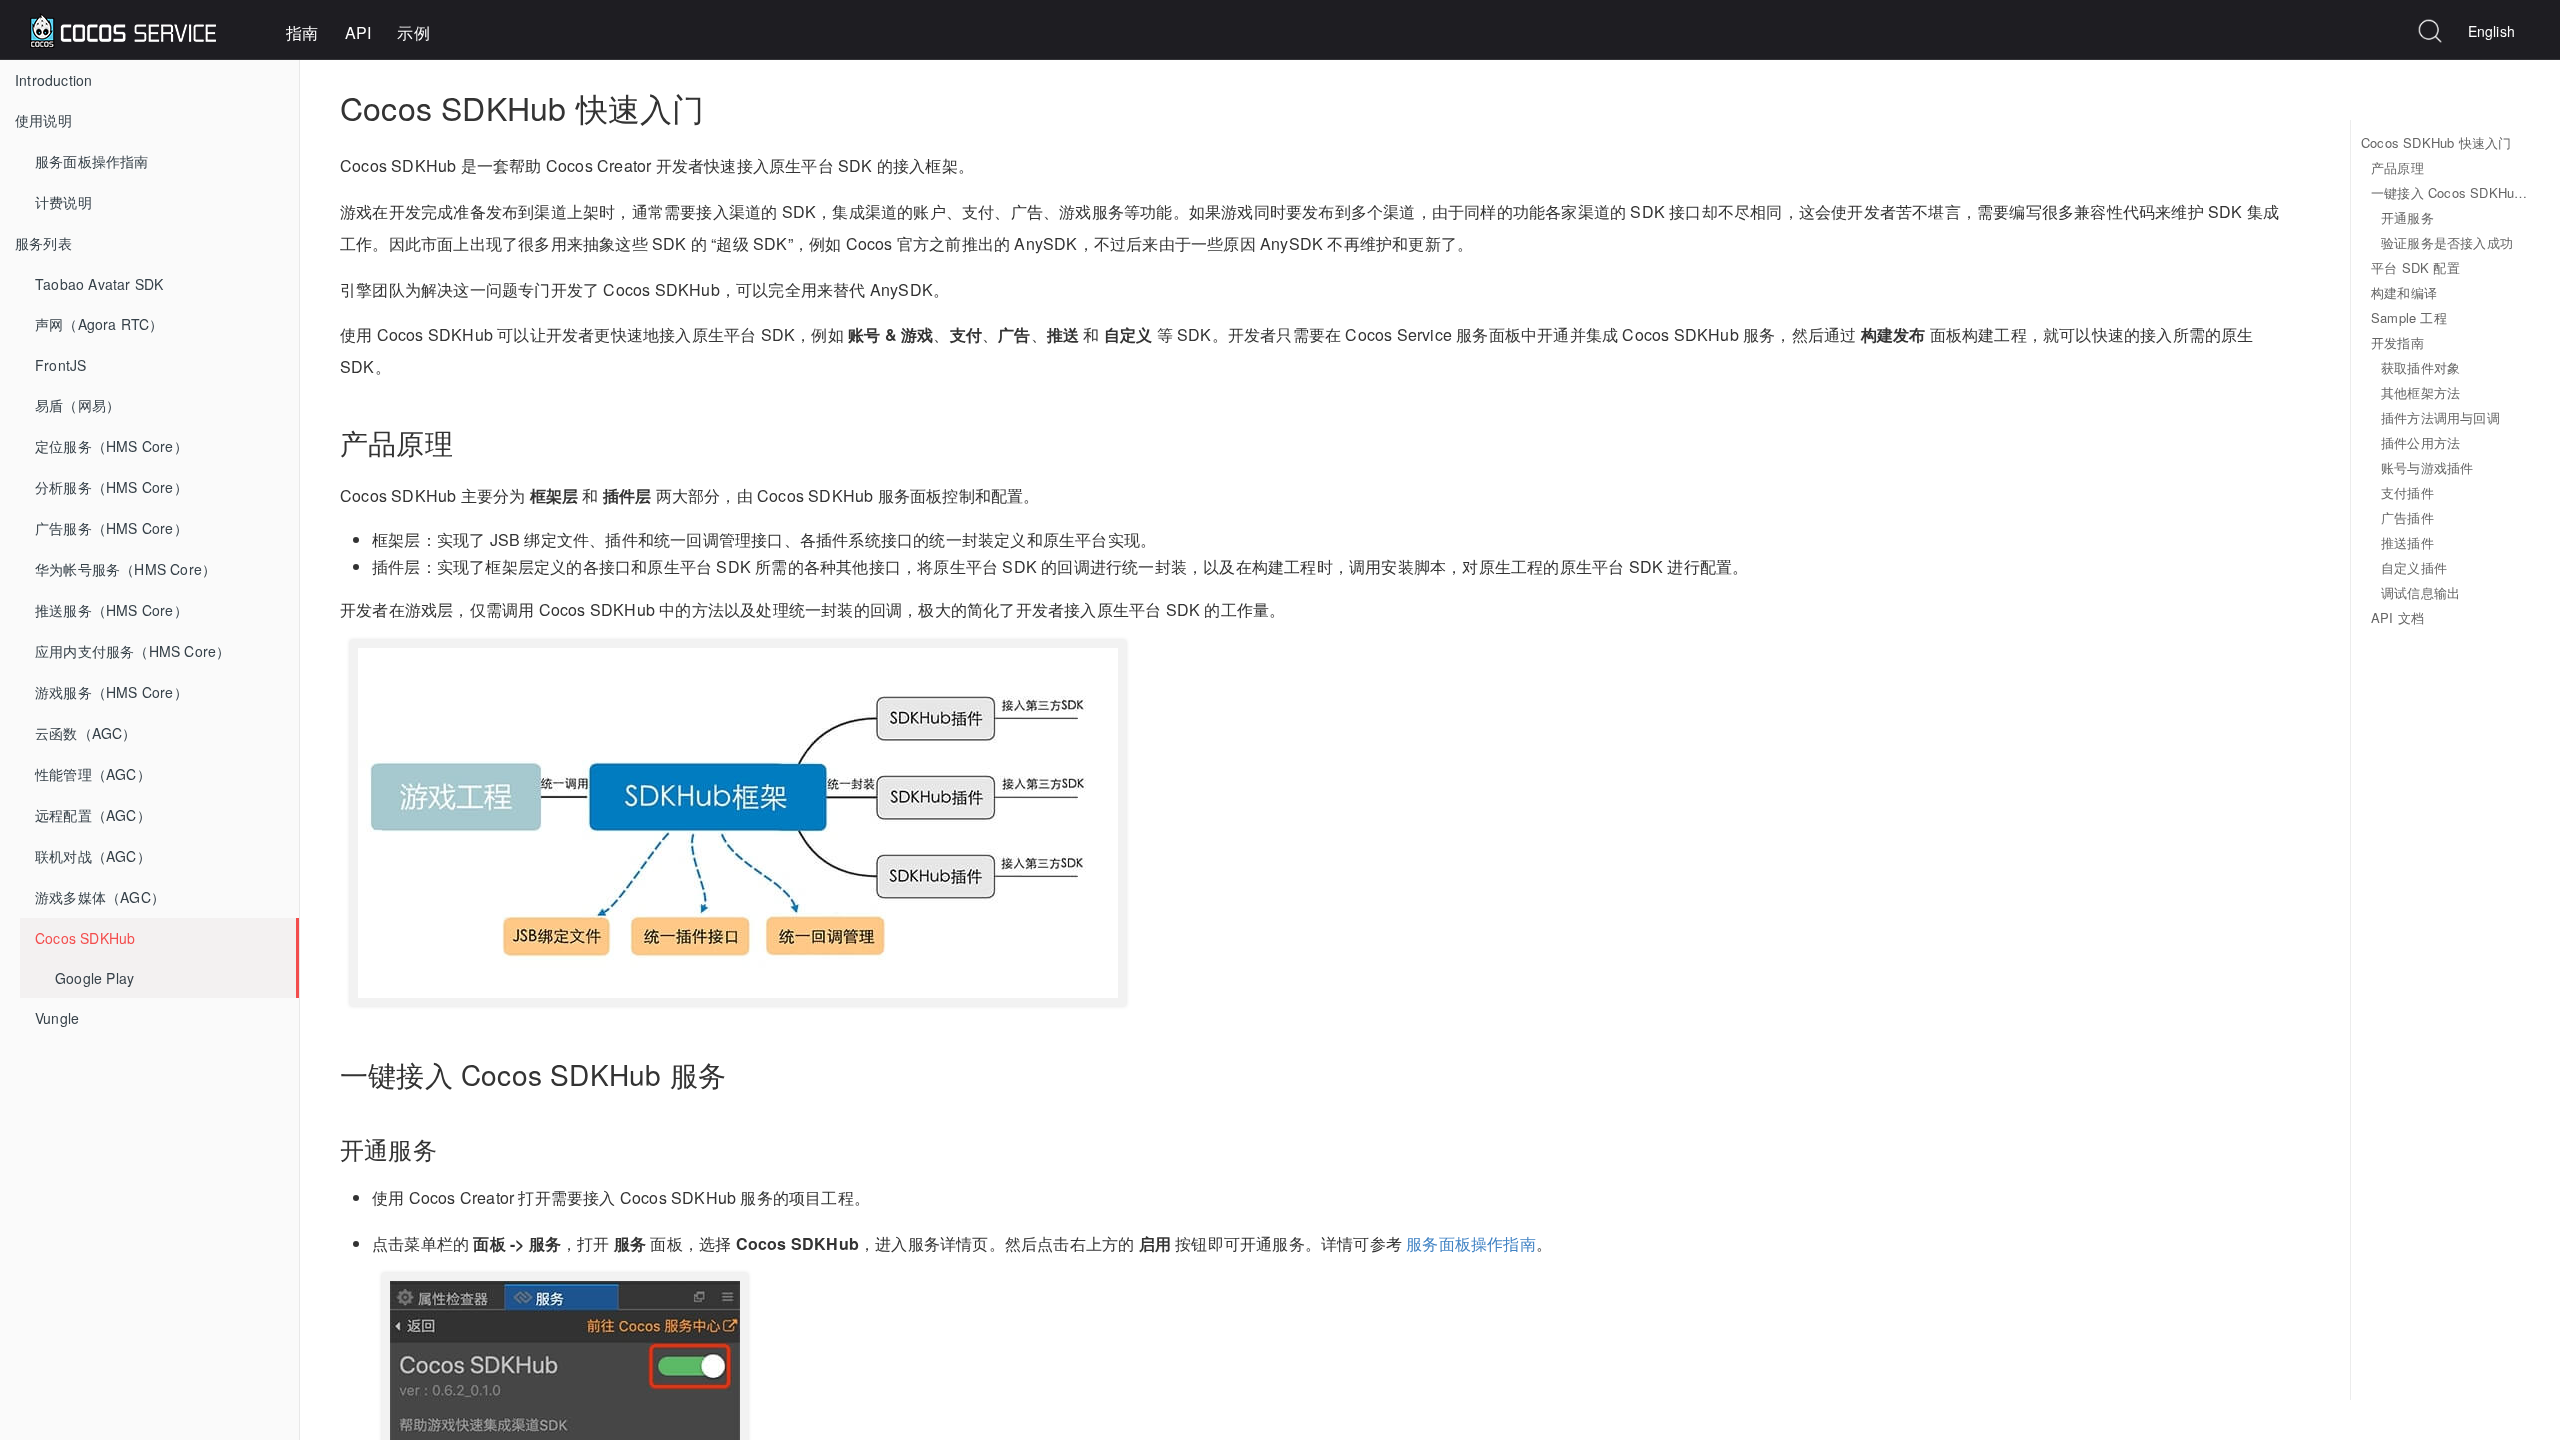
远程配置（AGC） (93, 815)
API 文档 (2397, 617)
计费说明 (63, 202)
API (358, 32)
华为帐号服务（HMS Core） (125, 569)
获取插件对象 (2420, 367)
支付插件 (2407, 492)
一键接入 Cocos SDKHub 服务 (2450, 192)
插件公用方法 (2420, 442)
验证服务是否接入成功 (2447, 242)
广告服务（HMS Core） (111, 528)
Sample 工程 (2409, 317)
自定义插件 (2414, 567)
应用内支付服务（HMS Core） (132, 651)
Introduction (53, 80)
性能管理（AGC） (93, 774)
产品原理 (2397, 167)
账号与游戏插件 (2427, 467)
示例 (413, 32)
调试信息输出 (2420, 592)
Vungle (57, 1018)
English (2491, 31)
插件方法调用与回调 (2440, 417)
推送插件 (2407, 542)
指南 (302, 32)
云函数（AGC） (86, 733)
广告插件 (2407, 517)
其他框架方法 (2420, 392)
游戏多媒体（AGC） (100, 897)
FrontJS (60, 365)
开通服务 (2407, 217)
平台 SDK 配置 (2415, 267)
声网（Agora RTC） (99, 324)
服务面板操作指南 (92, 161)
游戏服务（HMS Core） (111, 692)
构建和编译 (2404, 292)
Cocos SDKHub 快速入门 (2436, 142)
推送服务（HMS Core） (111, 610)
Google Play (94, 978)
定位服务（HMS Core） (111, 446)
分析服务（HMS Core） (111, 487)
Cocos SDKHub (85, 938)
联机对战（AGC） (93, 856)
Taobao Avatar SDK (99, 284)
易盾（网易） (77, 405)
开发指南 (2397, 342)
